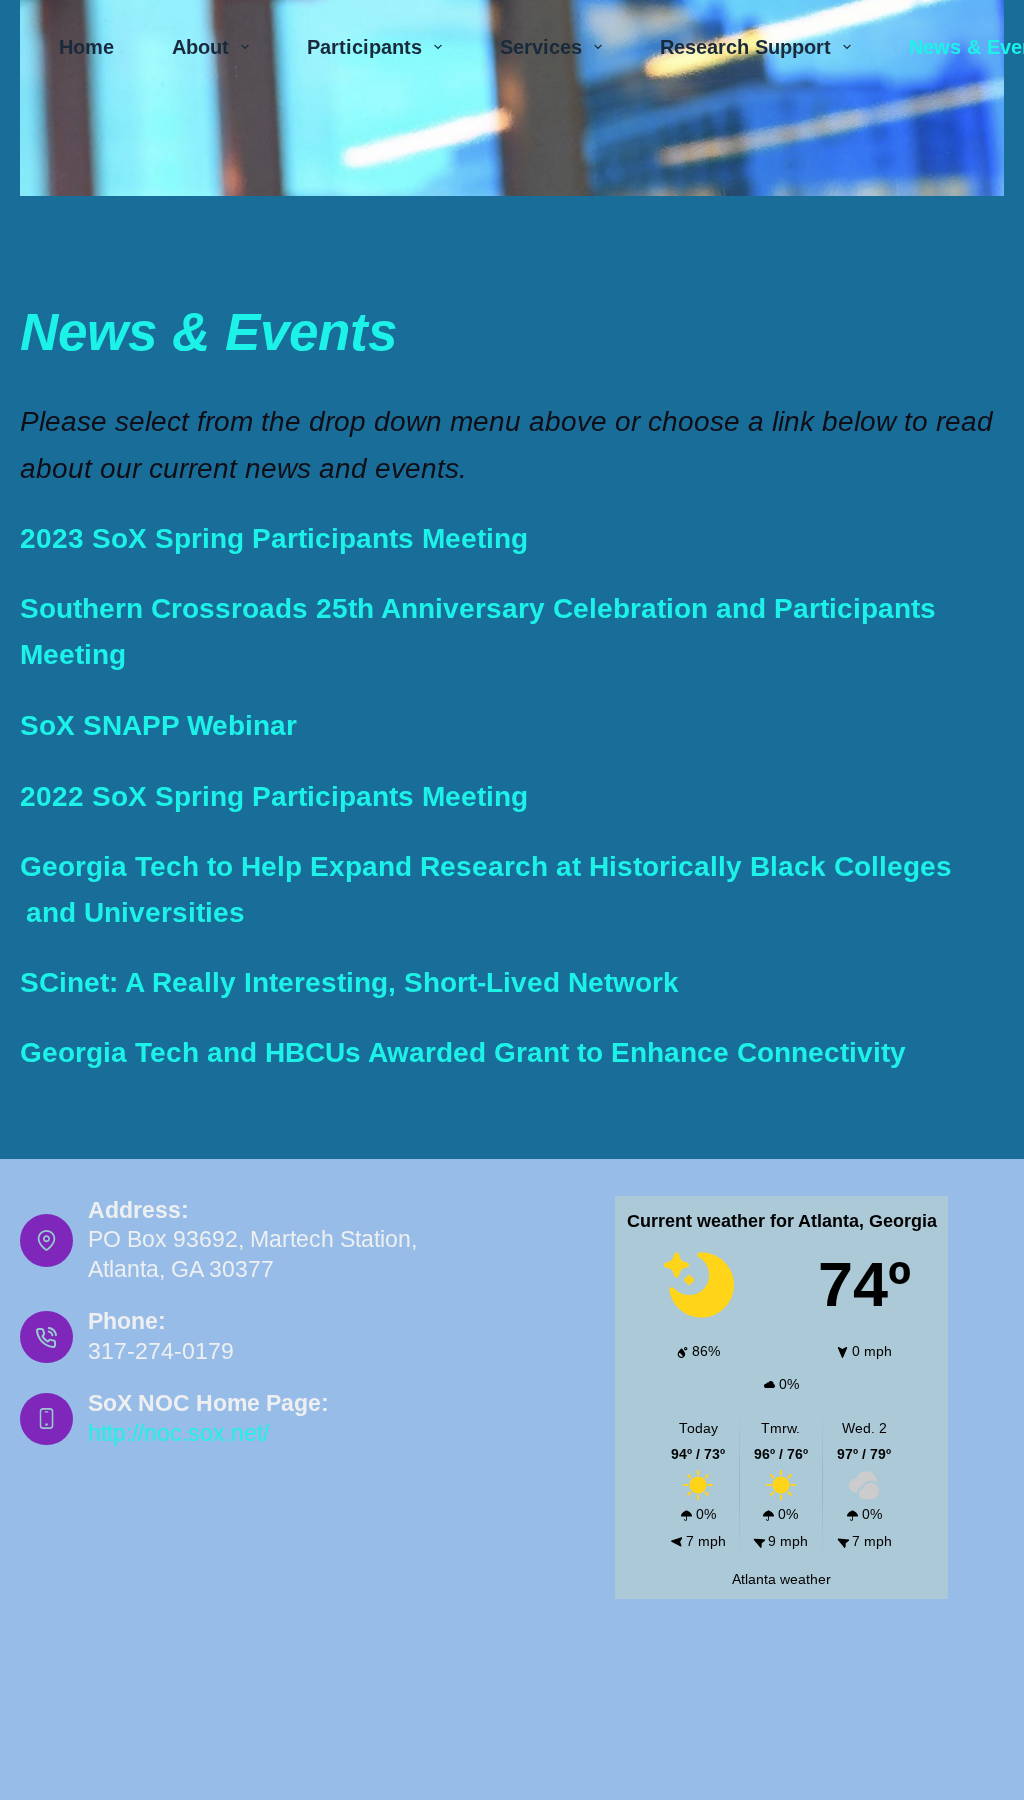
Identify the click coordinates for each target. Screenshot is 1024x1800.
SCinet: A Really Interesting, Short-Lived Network (349, 982)
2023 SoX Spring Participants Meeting (274, 538)
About (200, 47)
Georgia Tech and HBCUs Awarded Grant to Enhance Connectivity (463, 1052)
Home (86, 47)
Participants (364, 47)
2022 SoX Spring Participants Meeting (274, 796)
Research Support (745, 47)
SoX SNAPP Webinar (158, 725)
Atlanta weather (781, 1579)
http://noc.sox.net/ (178, 1433)
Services (541, 47)
